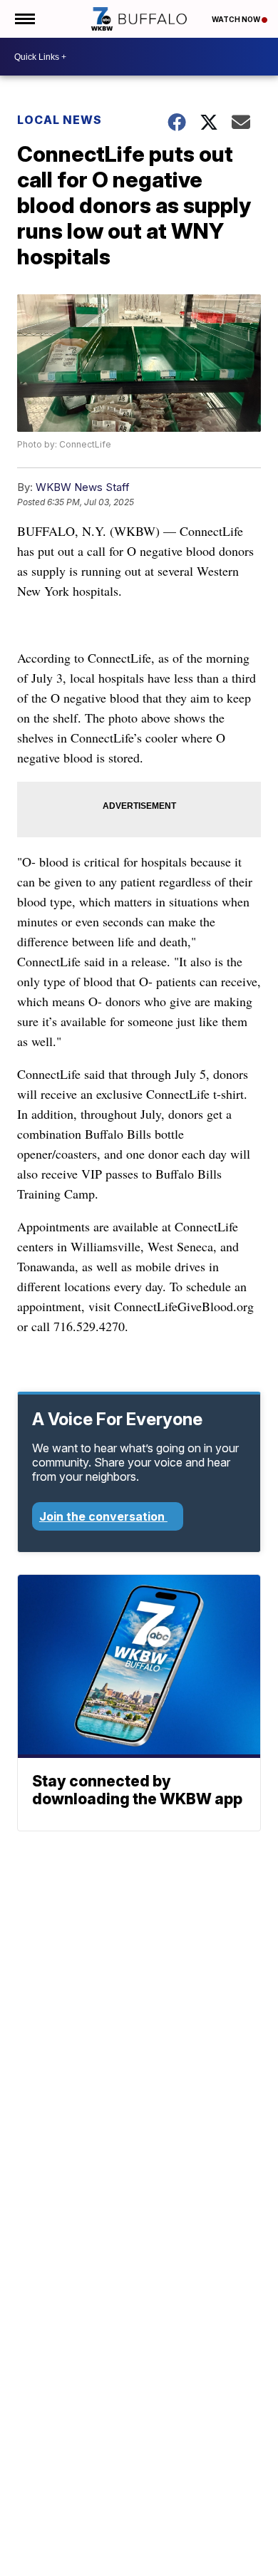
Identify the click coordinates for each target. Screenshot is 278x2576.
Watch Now (237, 19)
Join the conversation (103, 1516)
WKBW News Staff (83, 487)
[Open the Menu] (24, 19)
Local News (60, 120)
